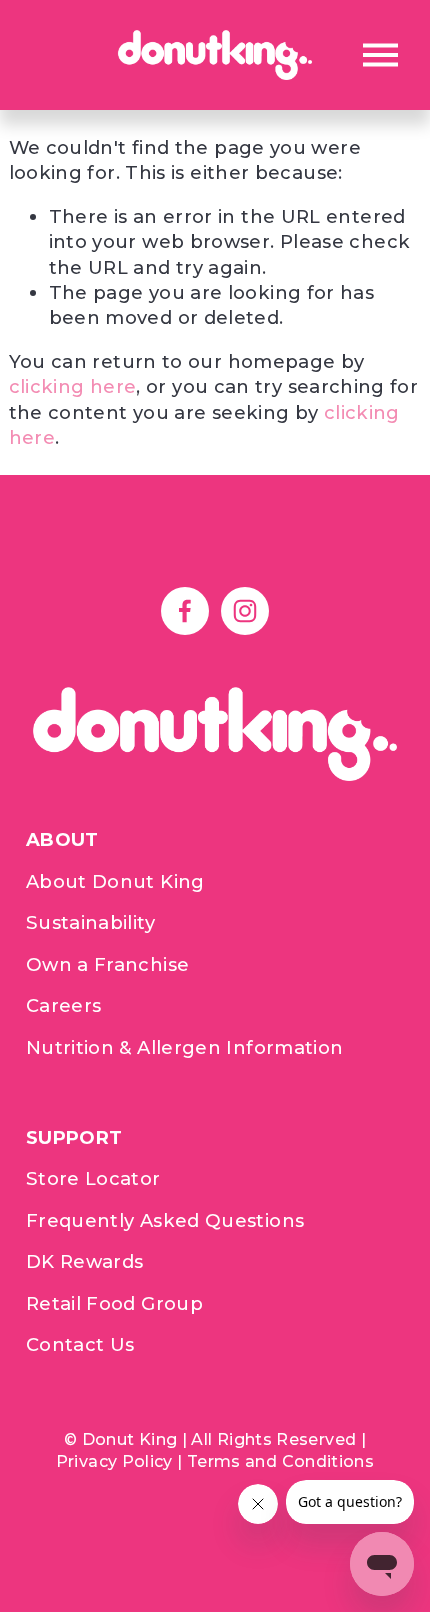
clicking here (73, 386)
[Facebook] (185, 611)
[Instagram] (245, 611)
